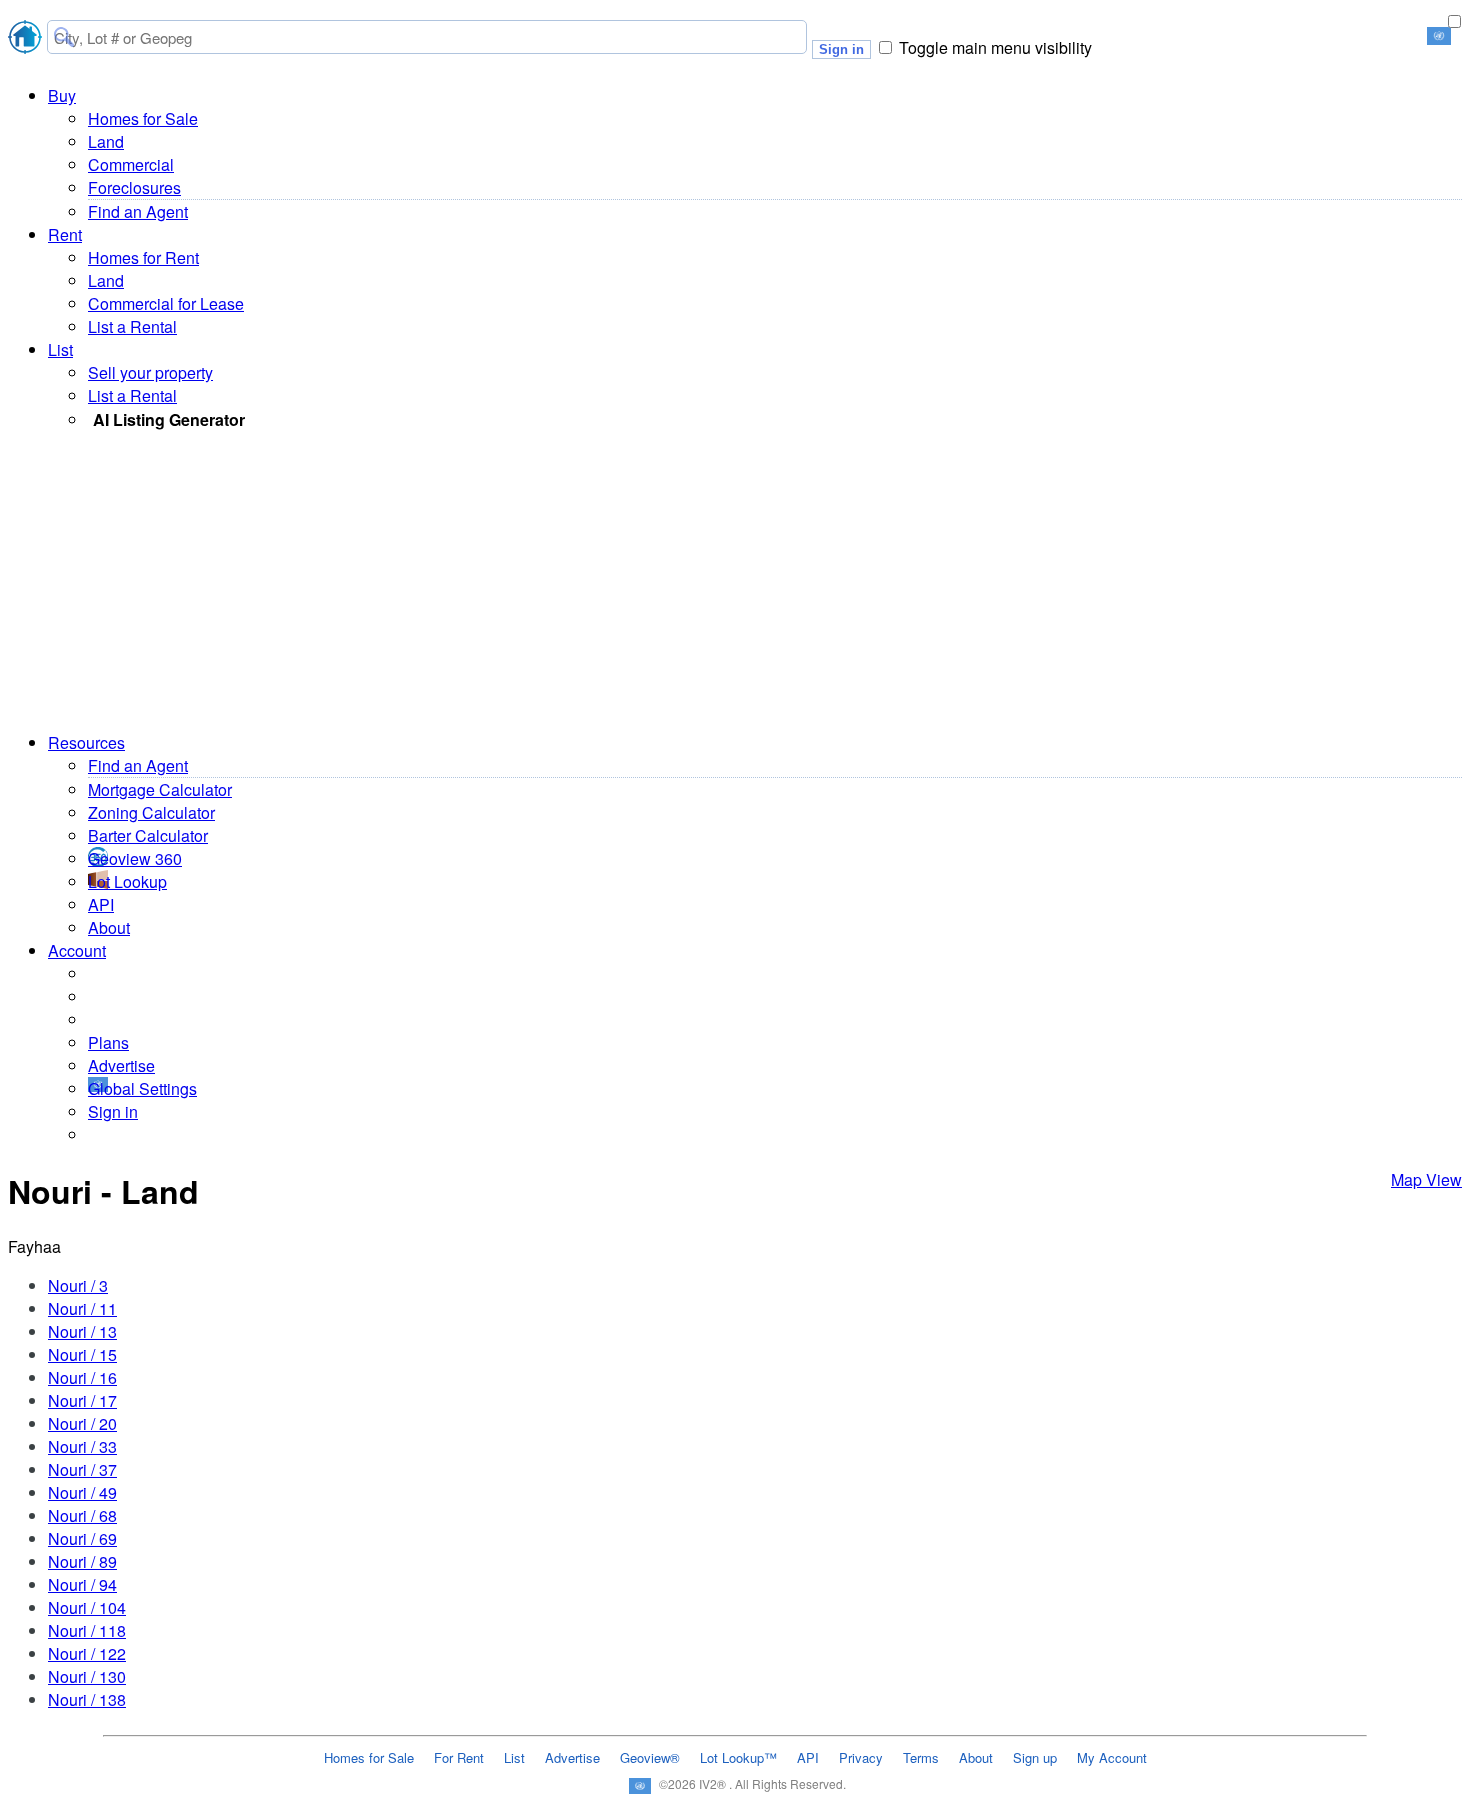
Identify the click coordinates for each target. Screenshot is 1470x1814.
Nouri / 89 (82, 1561)
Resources (86, 742)
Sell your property (150, 372)
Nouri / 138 (87, 1699)
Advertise (121, 1065)
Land (106, 141)
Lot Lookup (127, 881)
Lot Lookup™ (738, 1757)
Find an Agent (138, 211)
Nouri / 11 (82, 1308)
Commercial (131, 164)
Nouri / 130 (87, 1676)
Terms (921, 1757)
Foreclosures (134, 187)
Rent (65, 234)
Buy (62, 95)
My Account (1112, 1757)
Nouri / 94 (82, 1584)
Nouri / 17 (82, 1400)
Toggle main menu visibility (995, 47)
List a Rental (132, 326)
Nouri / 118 (87, 1630)
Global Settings (142, 1088)
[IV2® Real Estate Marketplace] (25, 39)
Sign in (841, 49)
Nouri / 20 (82, 1423)
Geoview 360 (135, 858)
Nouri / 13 (82, 1331)
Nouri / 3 (78, 1285)
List (60, 349)
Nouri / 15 (82, 1354)
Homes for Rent (143, 257)
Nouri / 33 (82, 1446)
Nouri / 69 (82, 1538)
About (109, 927)
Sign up (1035, 1757)
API (101, 904)
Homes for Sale (143, 118)
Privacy (861, 1757)
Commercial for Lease (166, 303)
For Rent (459, 1757)
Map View (1426, 1179)
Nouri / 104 (87, 1607)
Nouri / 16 (82, 1377)
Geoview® (650, 1757)
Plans (108, 1042)
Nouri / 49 (82, 1492)
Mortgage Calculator (160, 789)
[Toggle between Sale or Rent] (1454, 21)
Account (77, 950)
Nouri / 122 (87, 1653)
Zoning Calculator (151, 812)
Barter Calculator (148, 835)
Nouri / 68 (82, 1515)
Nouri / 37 (82, 1469)
